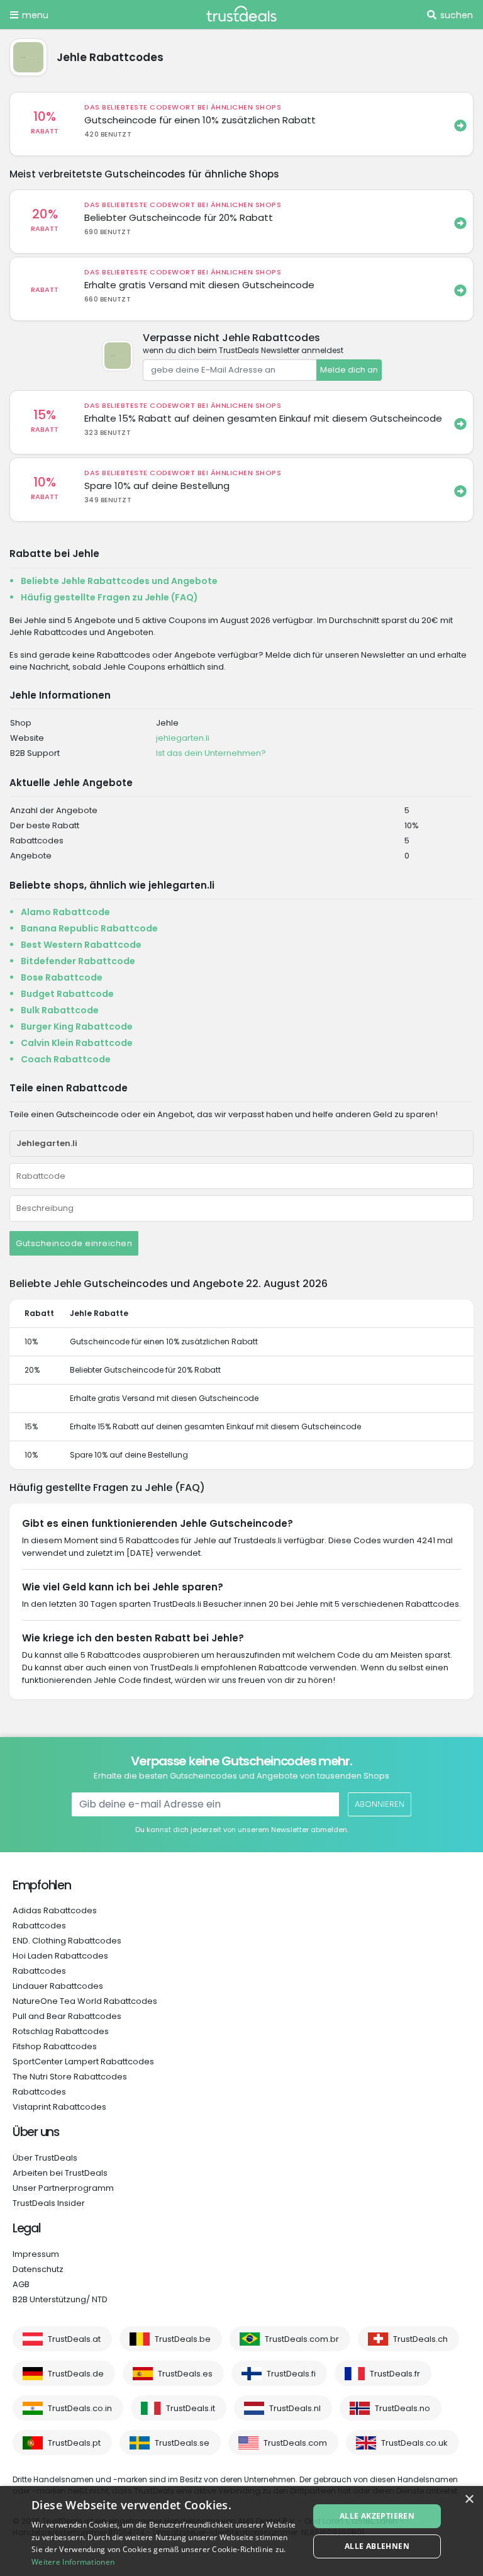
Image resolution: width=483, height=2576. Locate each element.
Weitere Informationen (73, 2562)
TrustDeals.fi (291, 2374)
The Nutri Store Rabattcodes (70, 2077)
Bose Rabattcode (62, 977)
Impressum (36, 2254)
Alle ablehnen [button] (377, 2546)
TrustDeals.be (183, 2339)
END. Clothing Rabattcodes (67, 1941)
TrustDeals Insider (49, 2203)
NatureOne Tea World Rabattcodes (85, 2001)
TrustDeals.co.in (80, 2408)
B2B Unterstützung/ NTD (60, 2299)
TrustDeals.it (191, 2408)
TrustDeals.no (402, 2408)
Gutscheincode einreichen (74, 1243)
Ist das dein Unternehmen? (211, 753)
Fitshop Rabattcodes (55, 2046)
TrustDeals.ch (420, 2339)
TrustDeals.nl (295, 2408)
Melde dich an (349, 370)
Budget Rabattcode (67, 994)
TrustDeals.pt (74, 2443)
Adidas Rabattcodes (55, 1910)
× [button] (469, 2500)
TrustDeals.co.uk (414, 2443)
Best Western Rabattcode (81, 945)
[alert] (241, 2531)
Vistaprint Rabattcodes (59, 2107)
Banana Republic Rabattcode (89, 928)
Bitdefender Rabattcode (78, 961)
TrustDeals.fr (395, 2374)
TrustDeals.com (295, 2443)
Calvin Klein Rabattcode (77, 1043)
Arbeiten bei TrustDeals (60, 2173)
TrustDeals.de (76, 2374)
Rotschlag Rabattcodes (61, 2031)
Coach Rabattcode (66, 1059)
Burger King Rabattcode (77, 1026)
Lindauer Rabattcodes (58, 1986)
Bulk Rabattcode (60, 1010)
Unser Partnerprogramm (63, 2188)
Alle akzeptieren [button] (377, 2516)
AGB (21, 2284)
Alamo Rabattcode (65, 912)
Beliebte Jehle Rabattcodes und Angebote (119, 581)
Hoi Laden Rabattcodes (60, 1956)
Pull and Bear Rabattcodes (67, 2016)
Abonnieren (380, 1804)
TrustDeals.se (182, 2443)
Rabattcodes (39, 1926)
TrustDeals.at (74, 2339)
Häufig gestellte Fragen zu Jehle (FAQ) (109, 597)
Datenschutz (38, 2269)
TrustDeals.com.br (302, 2339)
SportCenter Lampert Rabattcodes (83, 2061)
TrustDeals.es (185, 2374)
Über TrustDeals (45, 2158)
